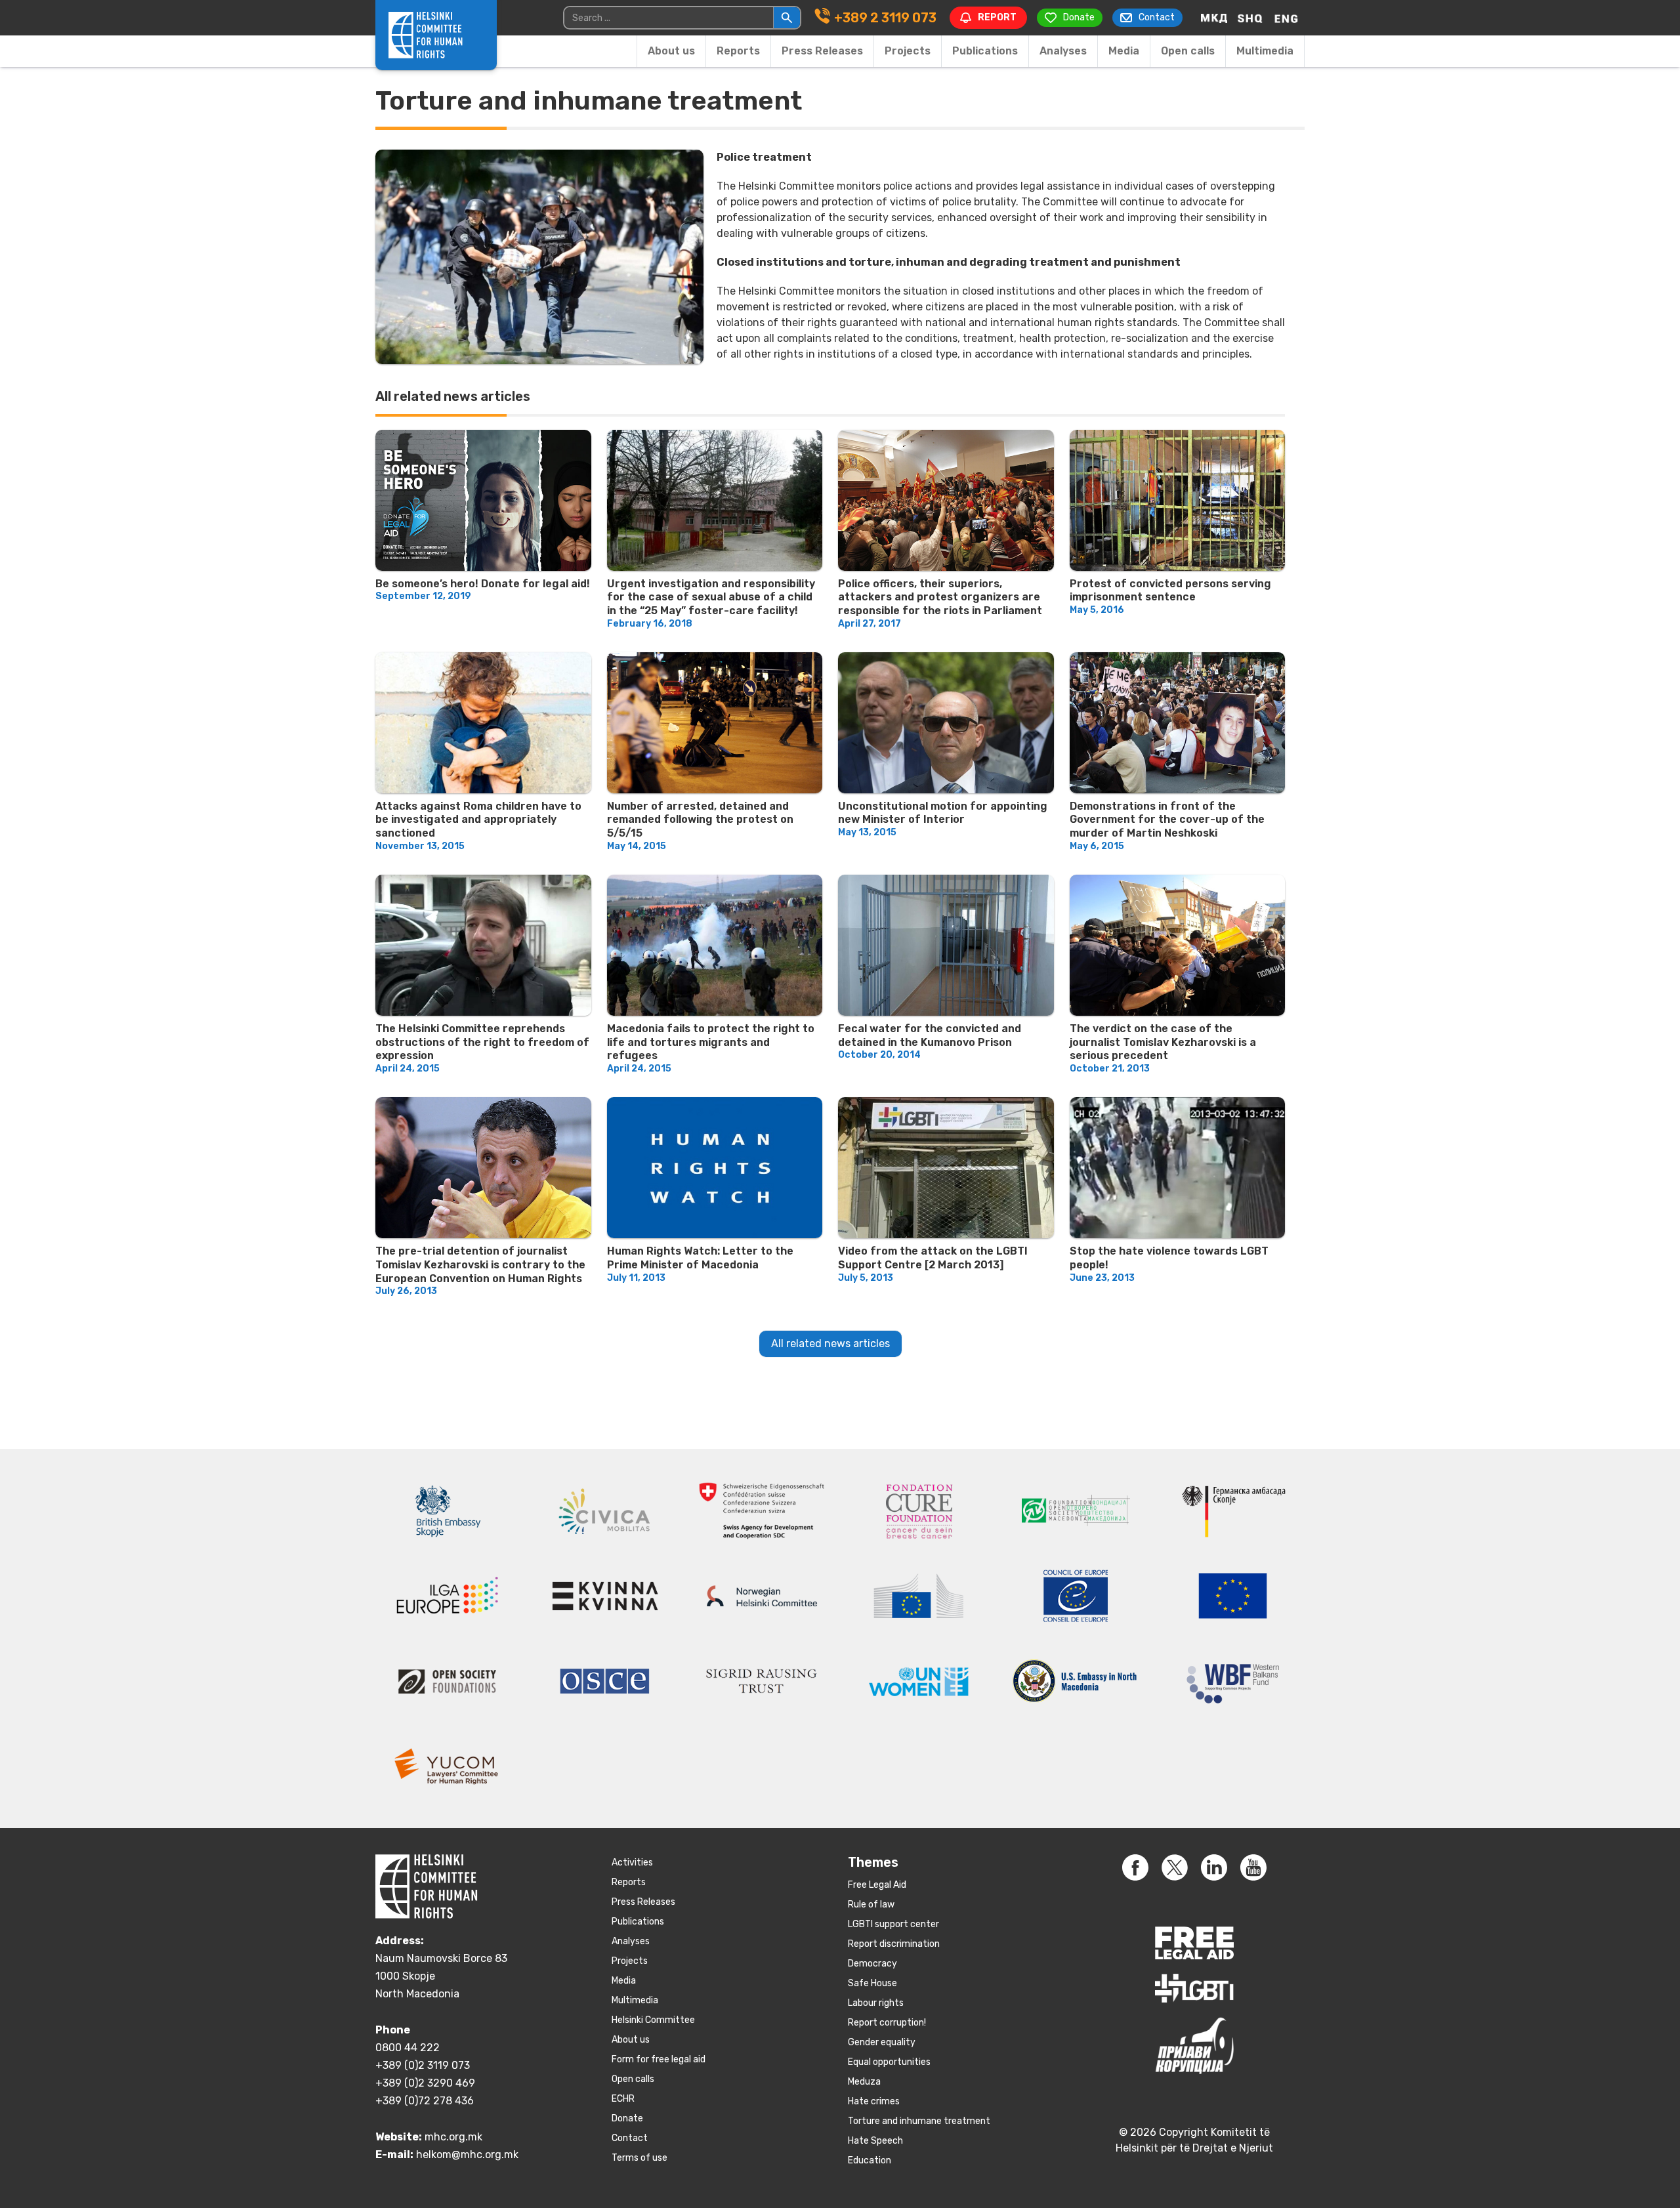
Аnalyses (1063, 51)
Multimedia (1265, 51)
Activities (632, 1863)
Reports (738, 51)
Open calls (1188, 51)
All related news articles (830, 1344)
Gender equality (882, 2042)
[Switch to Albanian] (1250, 18)
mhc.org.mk (453, 2137)
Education (870, 2160)
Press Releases (822, 51)
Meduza (864, 2082)
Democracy (872, 1964)
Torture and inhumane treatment (919, 2121)
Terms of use (640, 2158)
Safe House (872, 1983)
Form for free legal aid (659, 2059)
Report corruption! (887, 2023)
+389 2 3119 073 (885, 18)
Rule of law (871, 1905)
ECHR (623, 2099)
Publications (985, 51)
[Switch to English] (1286, 18)
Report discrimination (894, 1944)
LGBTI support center (893, 1924)
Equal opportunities (889, 2062)
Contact (630, 2138)
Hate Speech (875, 2141)
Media (1124, 51)
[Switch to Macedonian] (1214, 18)
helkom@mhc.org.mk (467, 2155)
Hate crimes (874, 2101)
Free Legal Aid (877, 1885)
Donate (627, 2118)
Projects (908, 51)
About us (671, 51)
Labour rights (876, 2003)
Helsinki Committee (653, 2020)
